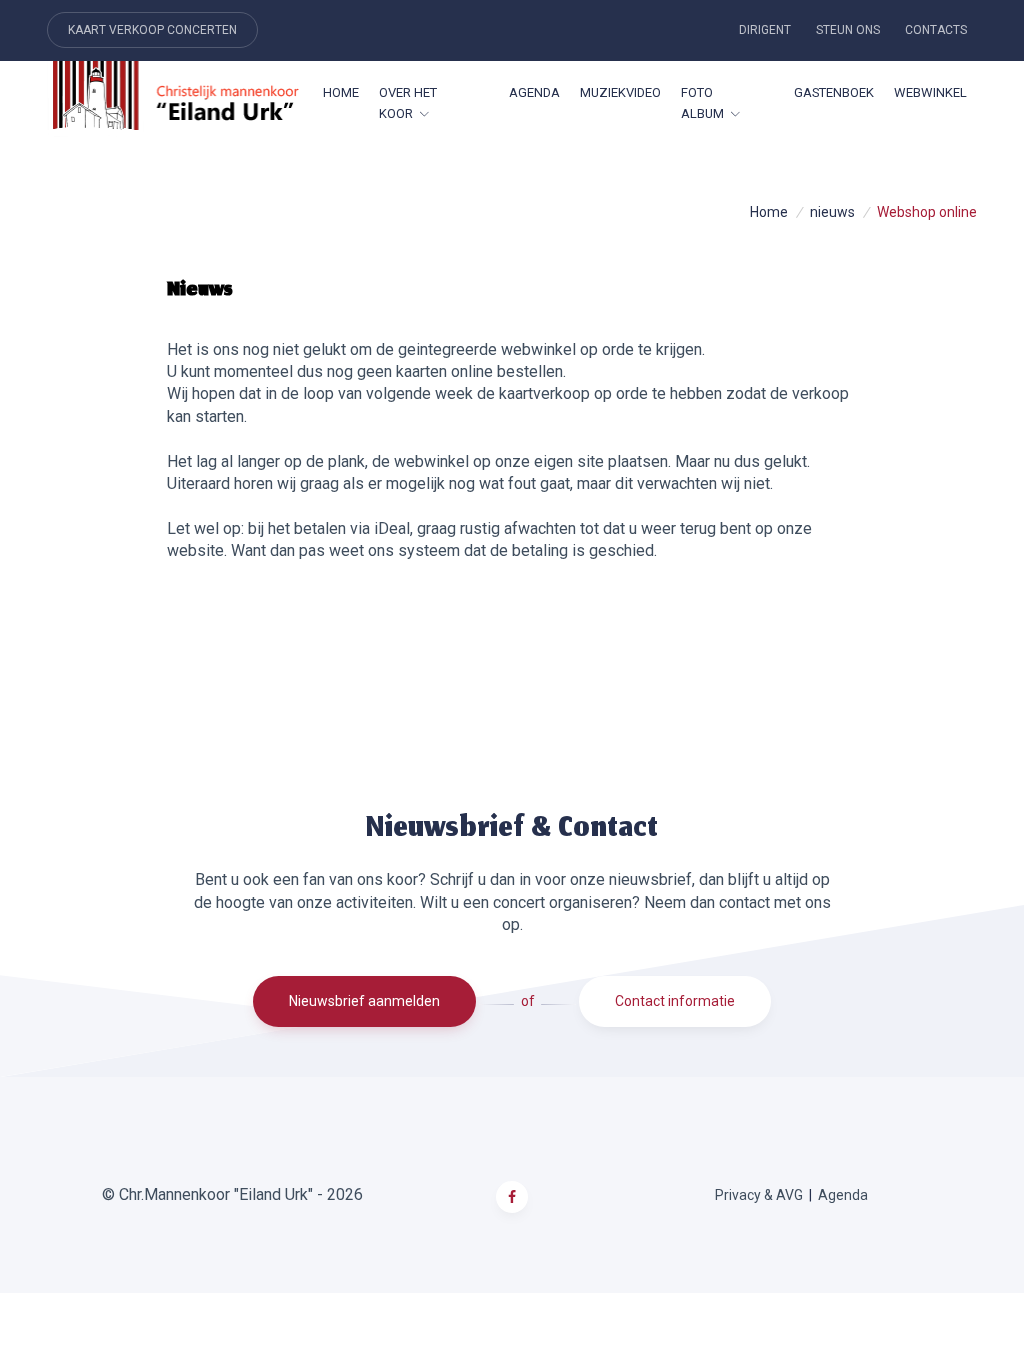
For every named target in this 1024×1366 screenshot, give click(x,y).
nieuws (832, 212)
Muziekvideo (620, 92)
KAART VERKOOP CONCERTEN (152, 30)
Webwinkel (930, 92)
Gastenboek (834, 92)
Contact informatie (675, 1001)
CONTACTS (936, 30)
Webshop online (927, 212)
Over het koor (408, 103)
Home (341, 92)
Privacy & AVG (759, 1195)
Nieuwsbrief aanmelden (364, 1001)
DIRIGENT (765, 30)
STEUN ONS (848, 30)
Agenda (534, 92)
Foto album (702, 103)
